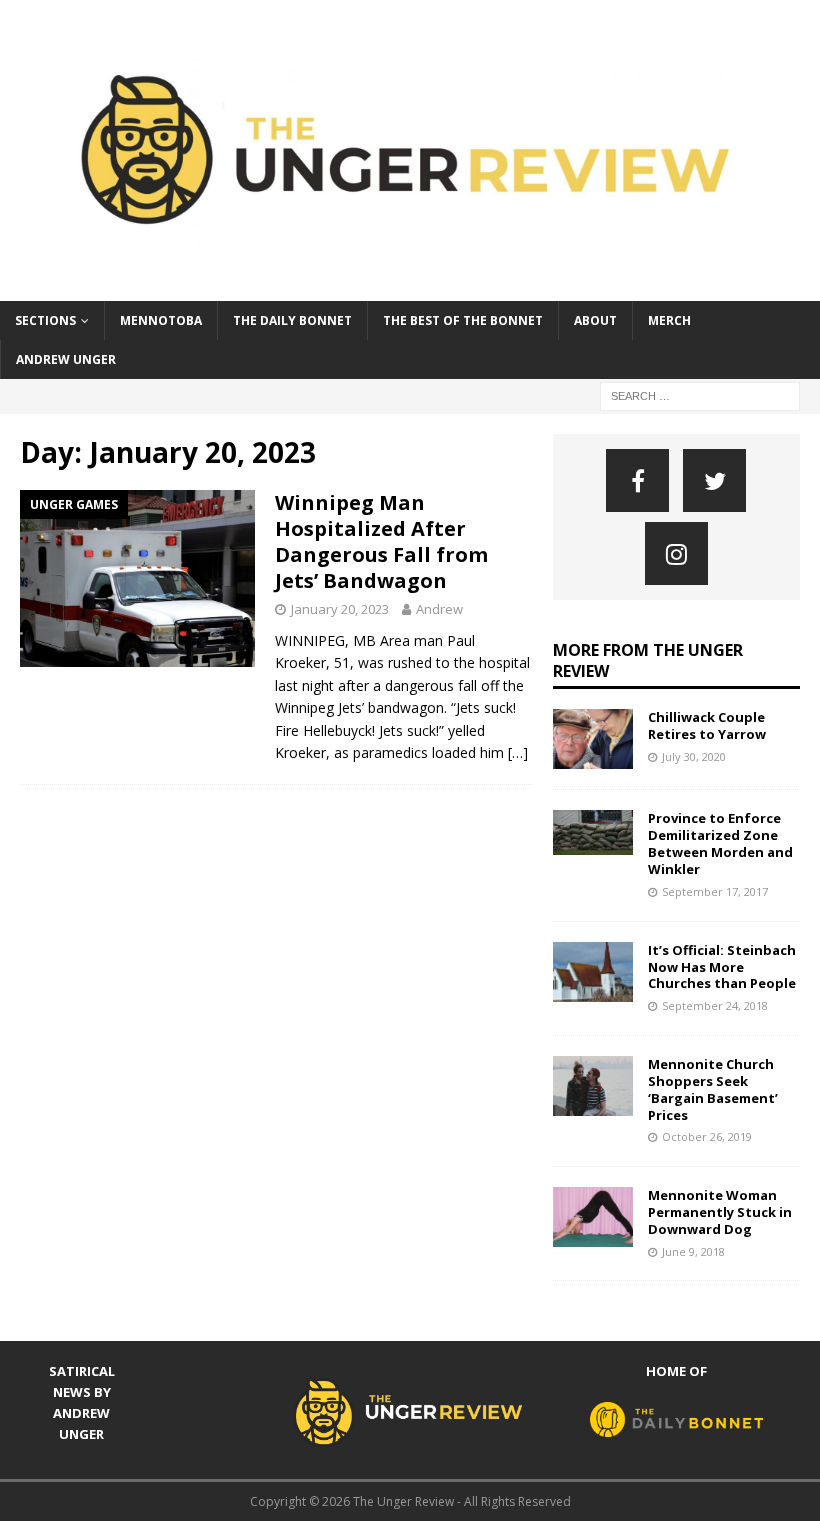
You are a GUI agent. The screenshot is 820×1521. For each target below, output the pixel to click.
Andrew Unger (66, 359)
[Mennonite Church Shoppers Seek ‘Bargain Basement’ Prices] (593, 1086)
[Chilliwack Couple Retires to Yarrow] (593, 739)
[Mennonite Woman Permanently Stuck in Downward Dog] (593, 1217)
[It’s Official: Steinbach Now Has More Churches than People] (593, 972)
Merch (669, 320)
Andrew (439, 609)
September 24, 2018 (715, 1005)
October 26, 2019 (707, 1136)
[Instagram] (676, 553)
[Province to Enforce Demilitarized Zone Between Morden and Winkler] (593, 832)
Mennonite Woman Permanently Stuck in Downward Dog (720, 1212)
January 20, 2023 (340, 609)
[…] (518, 752)
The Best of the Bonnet (463, 320)
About (595, 320)
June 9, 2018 (693, 1251)
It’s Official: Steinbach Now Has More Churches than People (722, 967)
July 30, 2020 (694, 756)
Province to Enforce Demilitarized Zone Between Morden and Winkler (720, 843)
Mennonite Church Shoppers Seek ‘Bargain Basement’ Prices (713, 1089)
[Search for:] (700, 394)
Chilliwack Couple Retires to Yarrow (707, 725)
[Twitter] (714, 480)
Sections (45, 320)
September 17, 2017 (715, 891)
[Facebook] (637, 480)
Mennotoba (161, 320)
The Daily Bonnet (292, 320)
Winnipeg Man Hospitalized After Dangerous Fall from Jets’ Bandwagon (381, 541)
